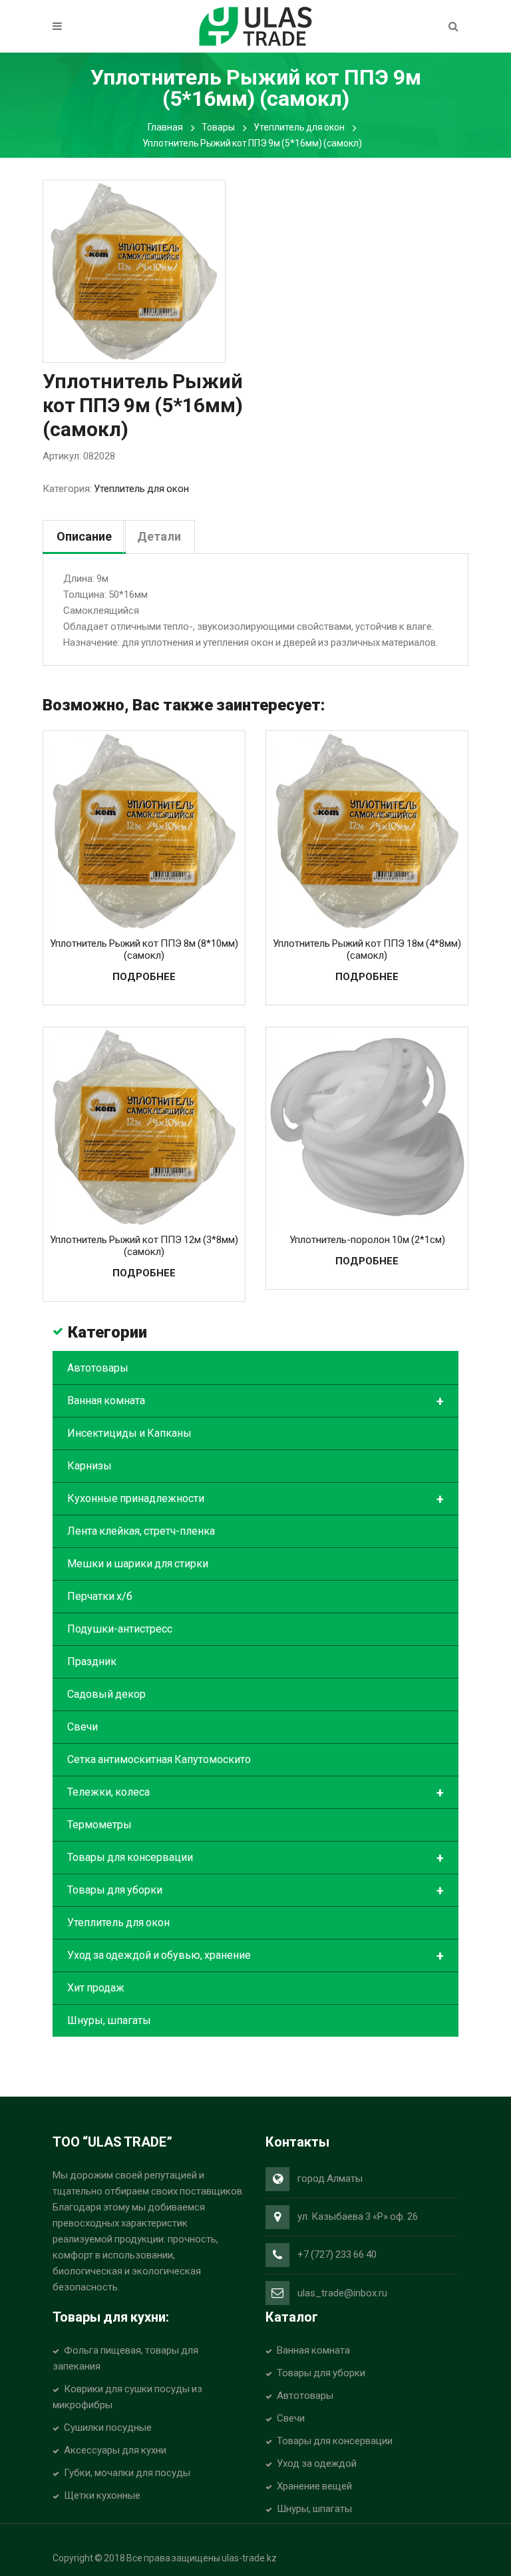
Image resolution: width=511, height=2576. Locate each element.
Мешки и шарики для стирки (138, 1564)
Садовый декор (106, 1694)
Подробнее (144, 977)
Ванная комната (255, 1402)
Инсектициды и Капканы (129, 1433)
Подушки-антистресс (120, 1629)
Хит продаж (96, 1988)
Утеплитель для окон (299, 127)
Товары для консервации (255, 1858)
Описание (84, 536)
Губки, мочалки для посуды (127, 2473)
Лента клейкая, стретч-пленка (141, 1531)
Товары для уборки (255, 1891)
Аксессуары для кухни (115, 2450)
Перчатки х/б (100, 1596)
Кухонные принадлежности (255, 1499)
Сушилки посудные (108, 2428)
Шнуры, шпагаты (109, 2020)
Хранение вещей (314, 2486)
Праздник (92, 1662)
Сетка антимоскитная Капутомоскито (159, 1759)
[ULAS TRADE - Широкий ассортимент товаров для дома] (255, 25)
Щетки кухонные (102, 2495)
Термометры (99, 1825)
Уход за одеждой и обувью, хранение (255, 1956)
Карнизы (89, 1466)
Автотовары (98, 1368)
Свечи (83, 1727)
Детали (159, 536)
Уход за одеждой (317, 2463)
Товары (218, 127)
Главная (165, 127)
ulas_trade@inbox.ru (342, 2293)
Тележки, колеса (255, 1793)
